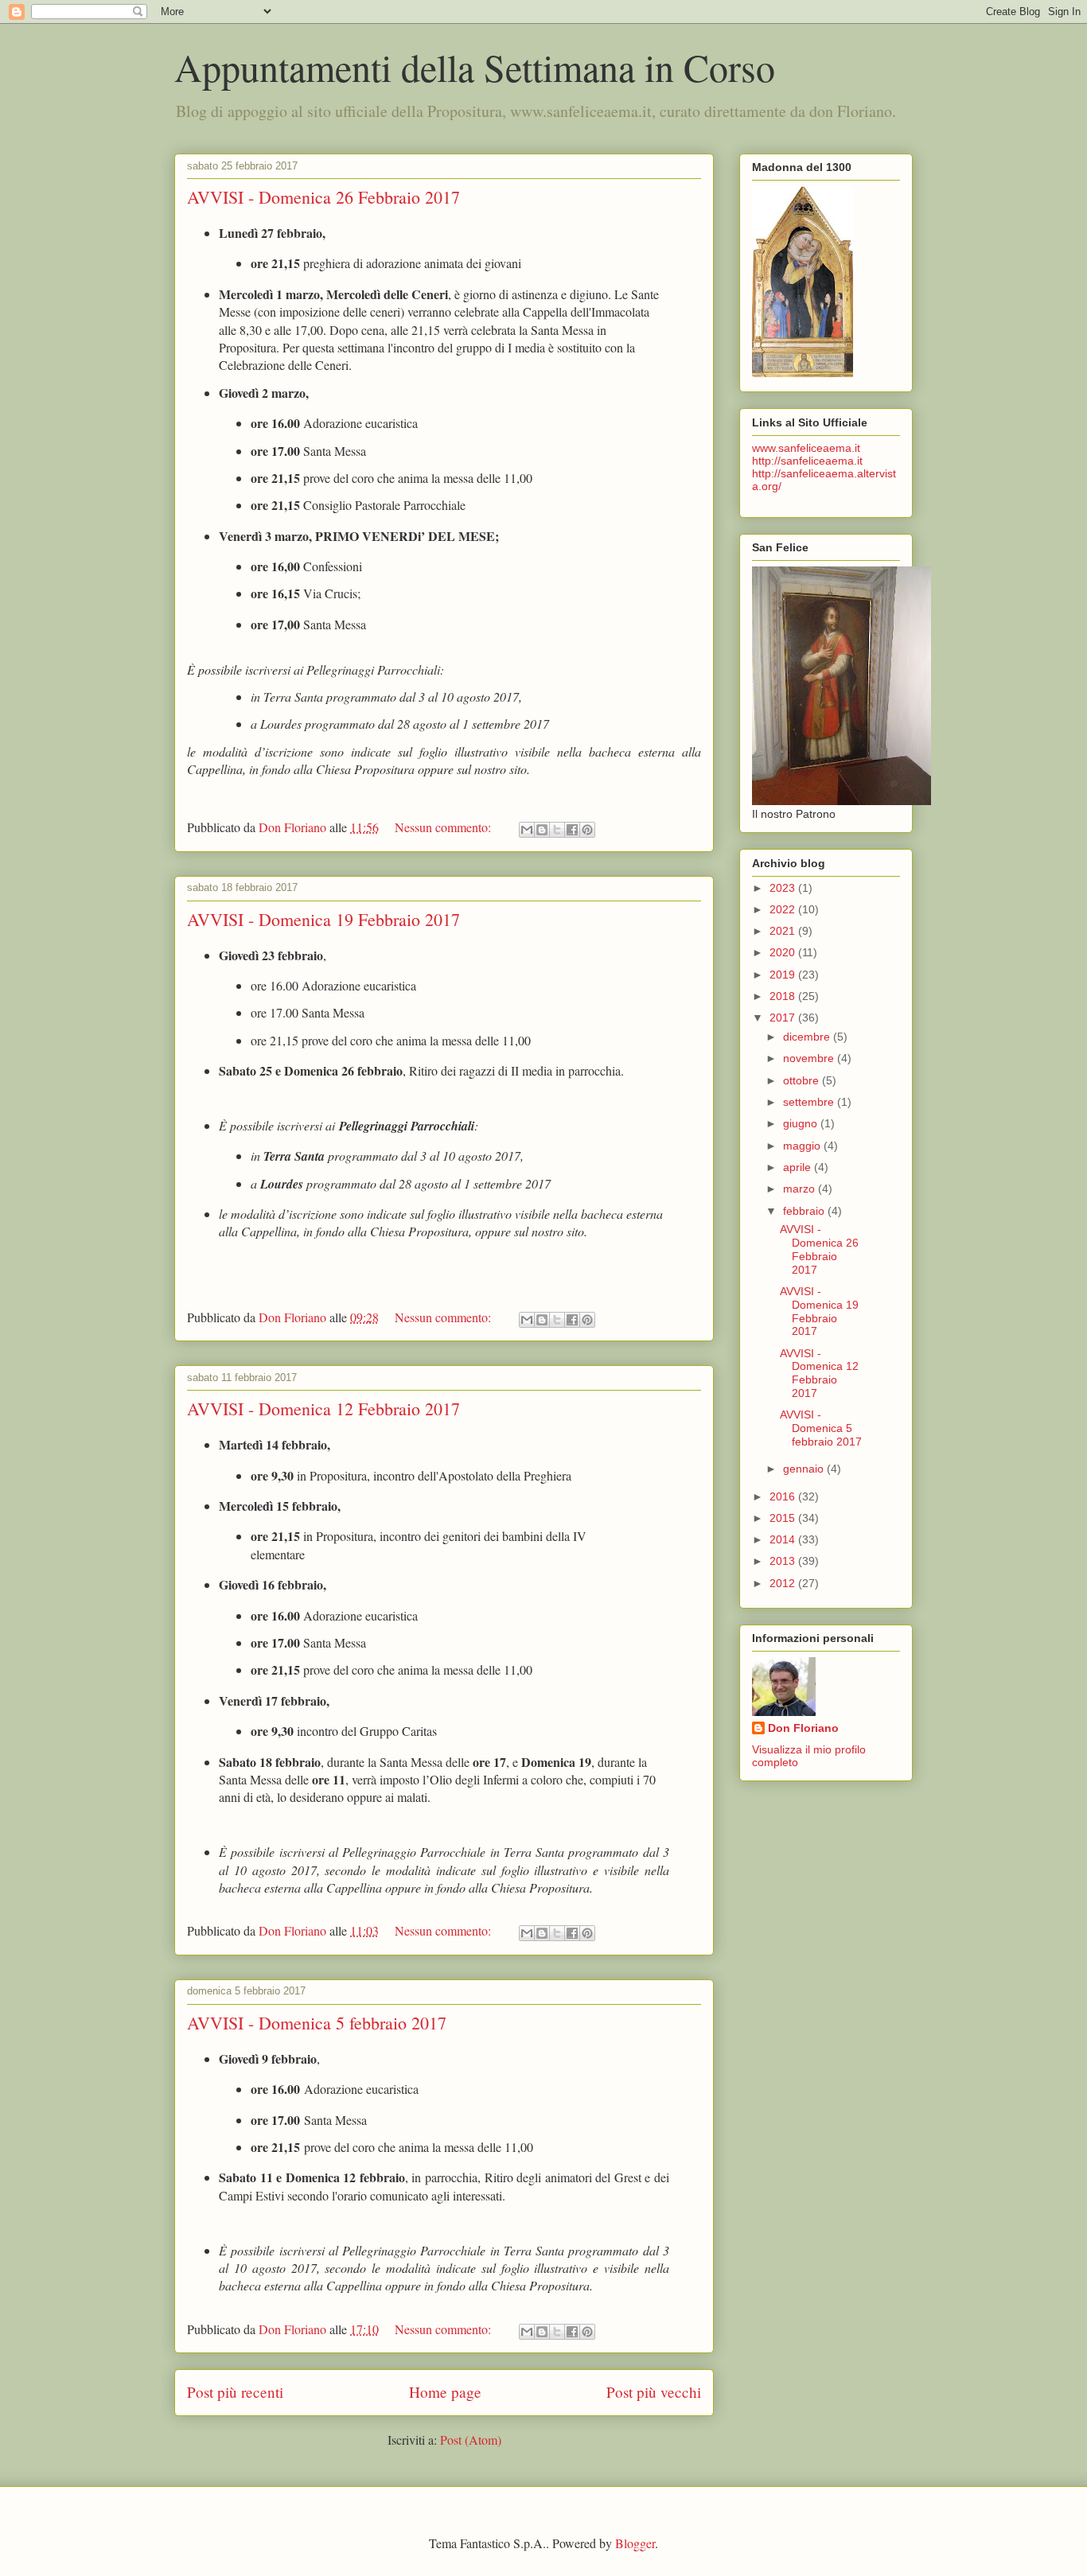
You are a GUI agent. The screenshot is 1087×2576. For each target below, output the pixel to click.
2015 (784, 1518)
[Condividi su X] (557, 830)
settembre (810, 1102)
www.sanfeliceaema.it (806, 448)
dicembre (808, 1037)
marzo (801, 1189)
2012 (784, 1583)
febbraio (805, 1211)
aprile (799, 1167)
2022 (784, 909)
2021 (784, 931)
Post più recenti (235, 2392)
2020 (784, 952)
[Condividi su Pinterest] (587, 830)
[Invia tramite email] (527, 830)
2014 (784, 1539)
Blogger (635, 2543)
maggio (803, 1146)
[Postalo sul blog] (542, 830)
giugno (802, 1123)
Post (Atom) (471, 2440)
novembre (810, 1058)
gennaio (805, 1469)
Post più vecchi (654, 2392)
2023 (784, 888)
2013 (784, 1561)
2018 (784, 996)
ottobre (803, 1080)
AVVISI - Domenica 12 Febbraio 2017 (323, 1409)
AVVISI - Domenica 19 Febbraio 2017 (323, 919)
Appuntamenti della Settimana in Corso (475, 67)
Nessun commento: (444, 827)
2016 (784, 1496)
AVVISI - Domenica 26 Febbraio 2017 (323, 197)
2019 (784, 975)
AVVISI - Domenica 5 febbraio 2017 (317, 2023)
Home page (445, 2392)
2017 (784, 1018)
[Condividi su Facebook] (572, 830)
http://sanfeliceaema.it (807, 461)
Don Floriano (803, 1728)
